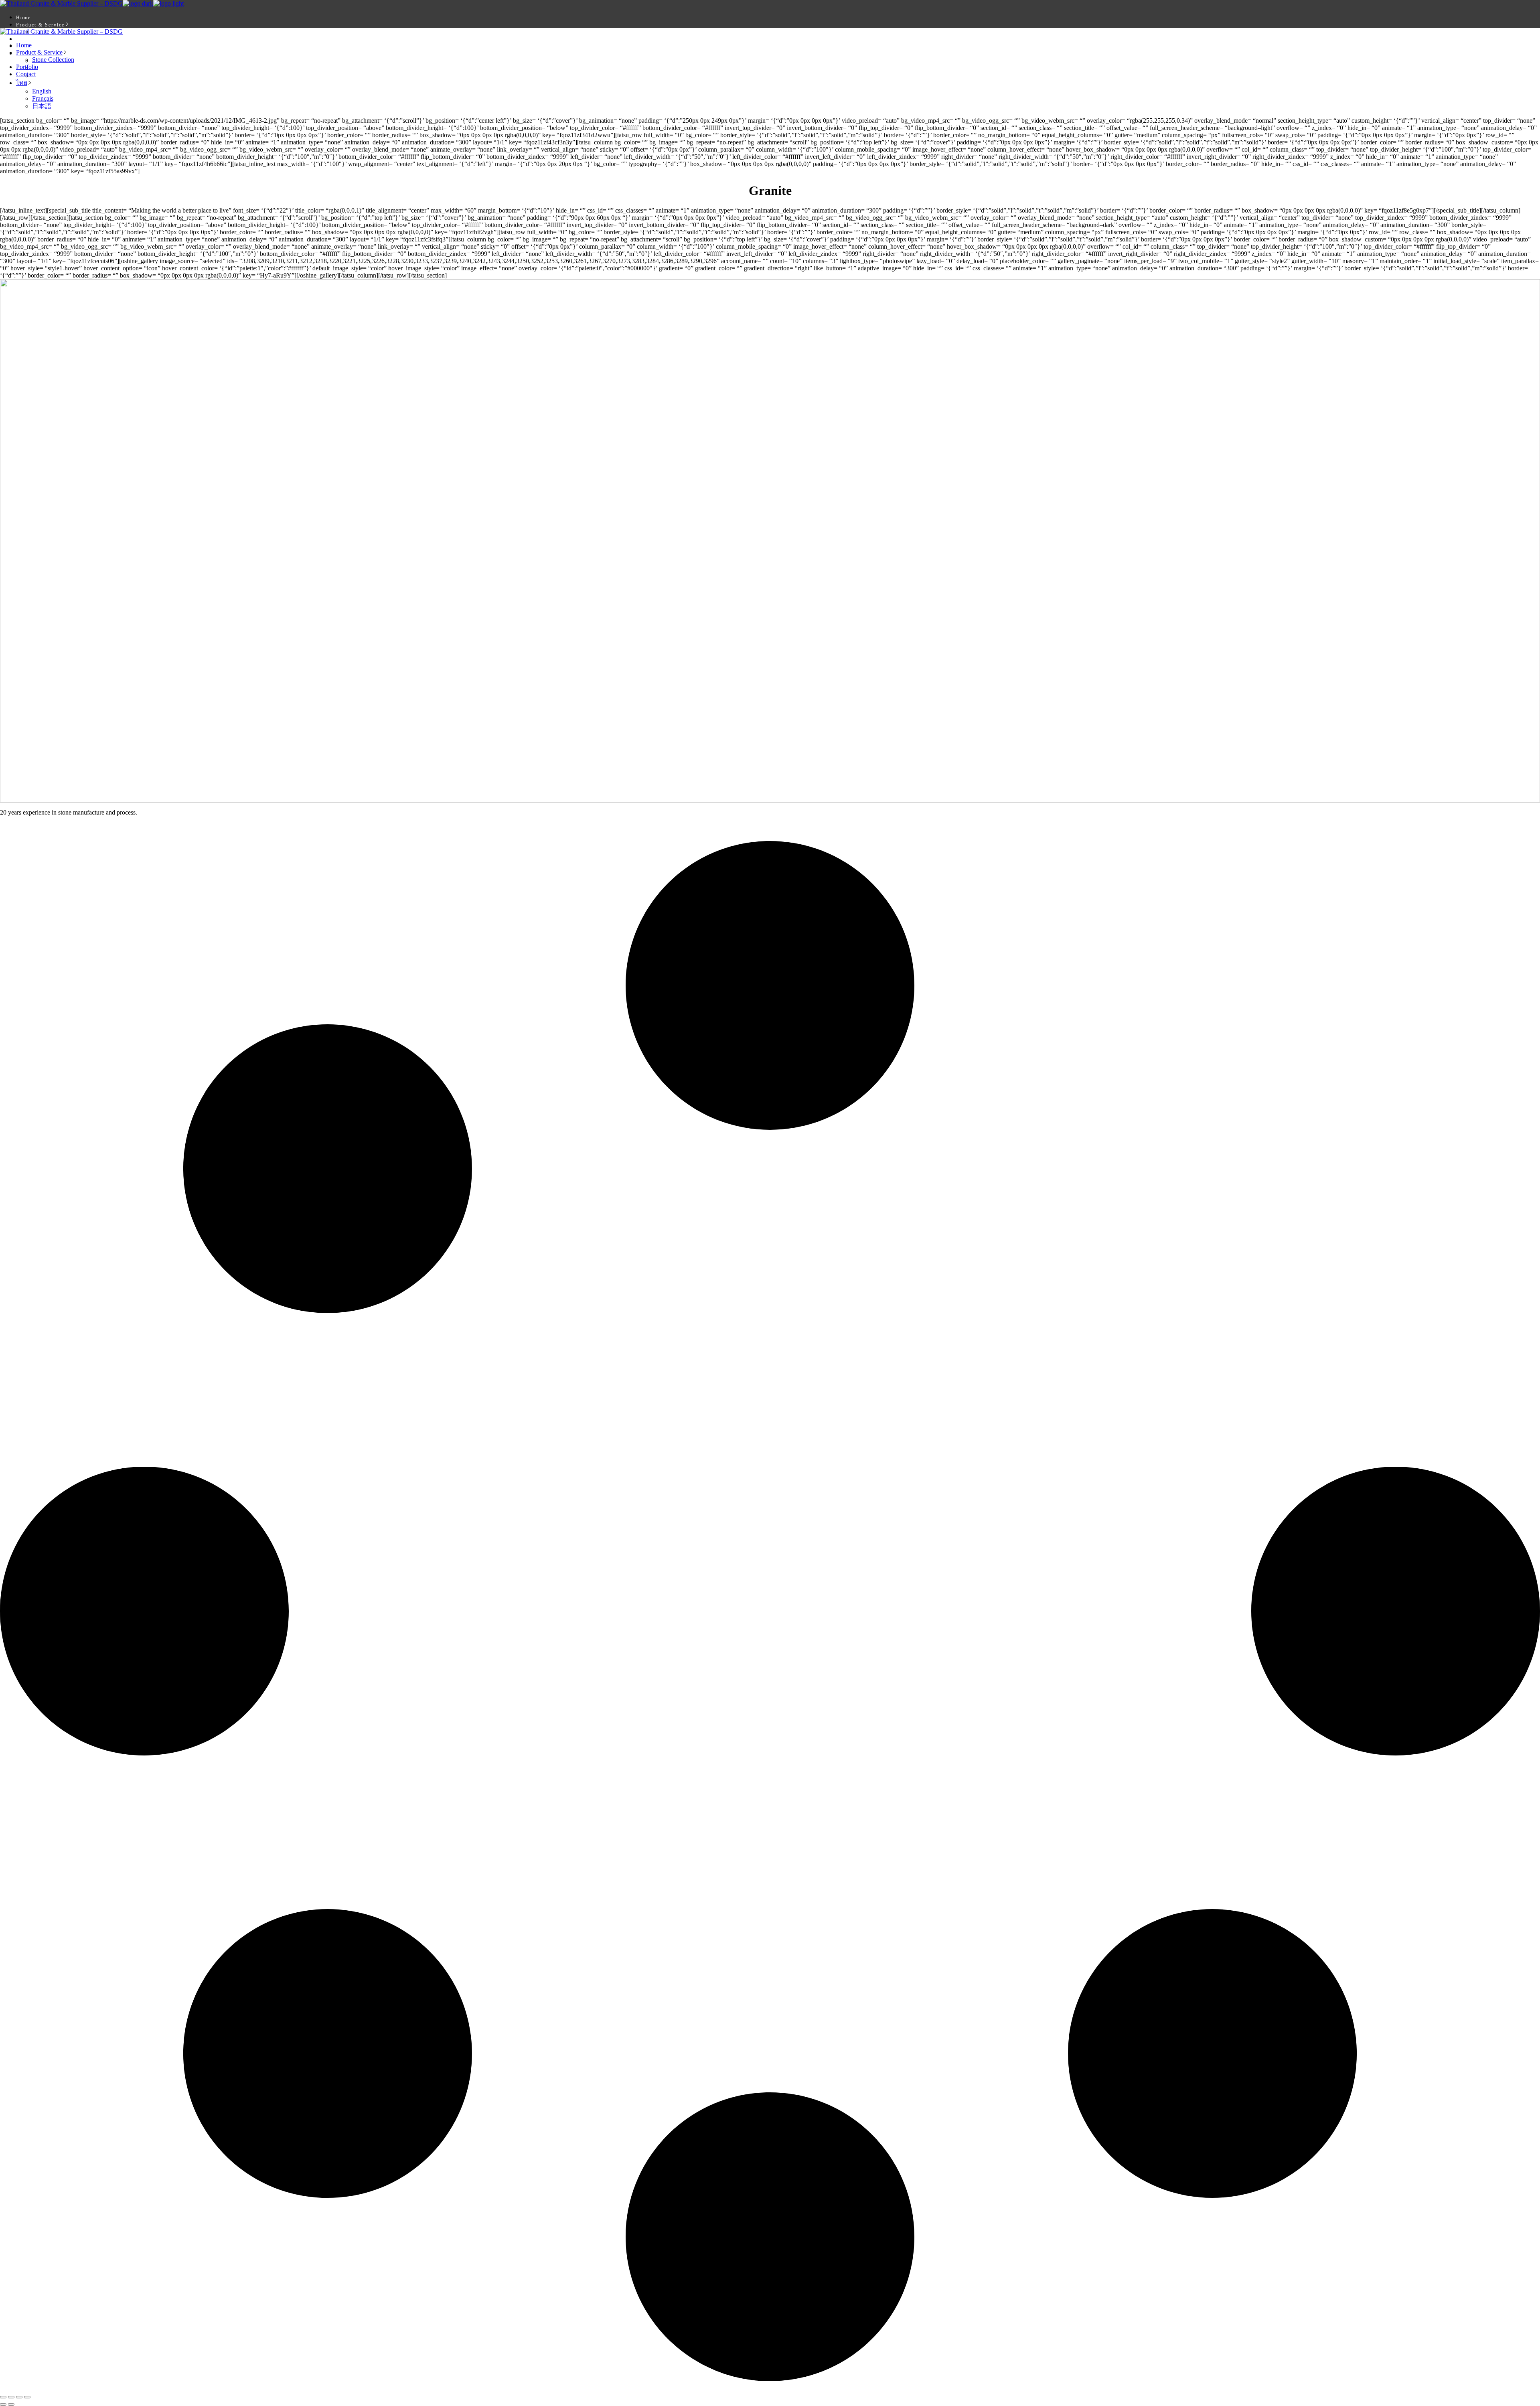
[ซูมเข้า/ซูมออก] (3, 2397)
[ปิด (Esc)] (27, 2397)
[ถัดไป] (11, 2404)
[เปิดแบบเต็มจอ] (11, 2397)
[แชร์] (19, 2397)
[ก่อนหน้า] (3, 2404)
